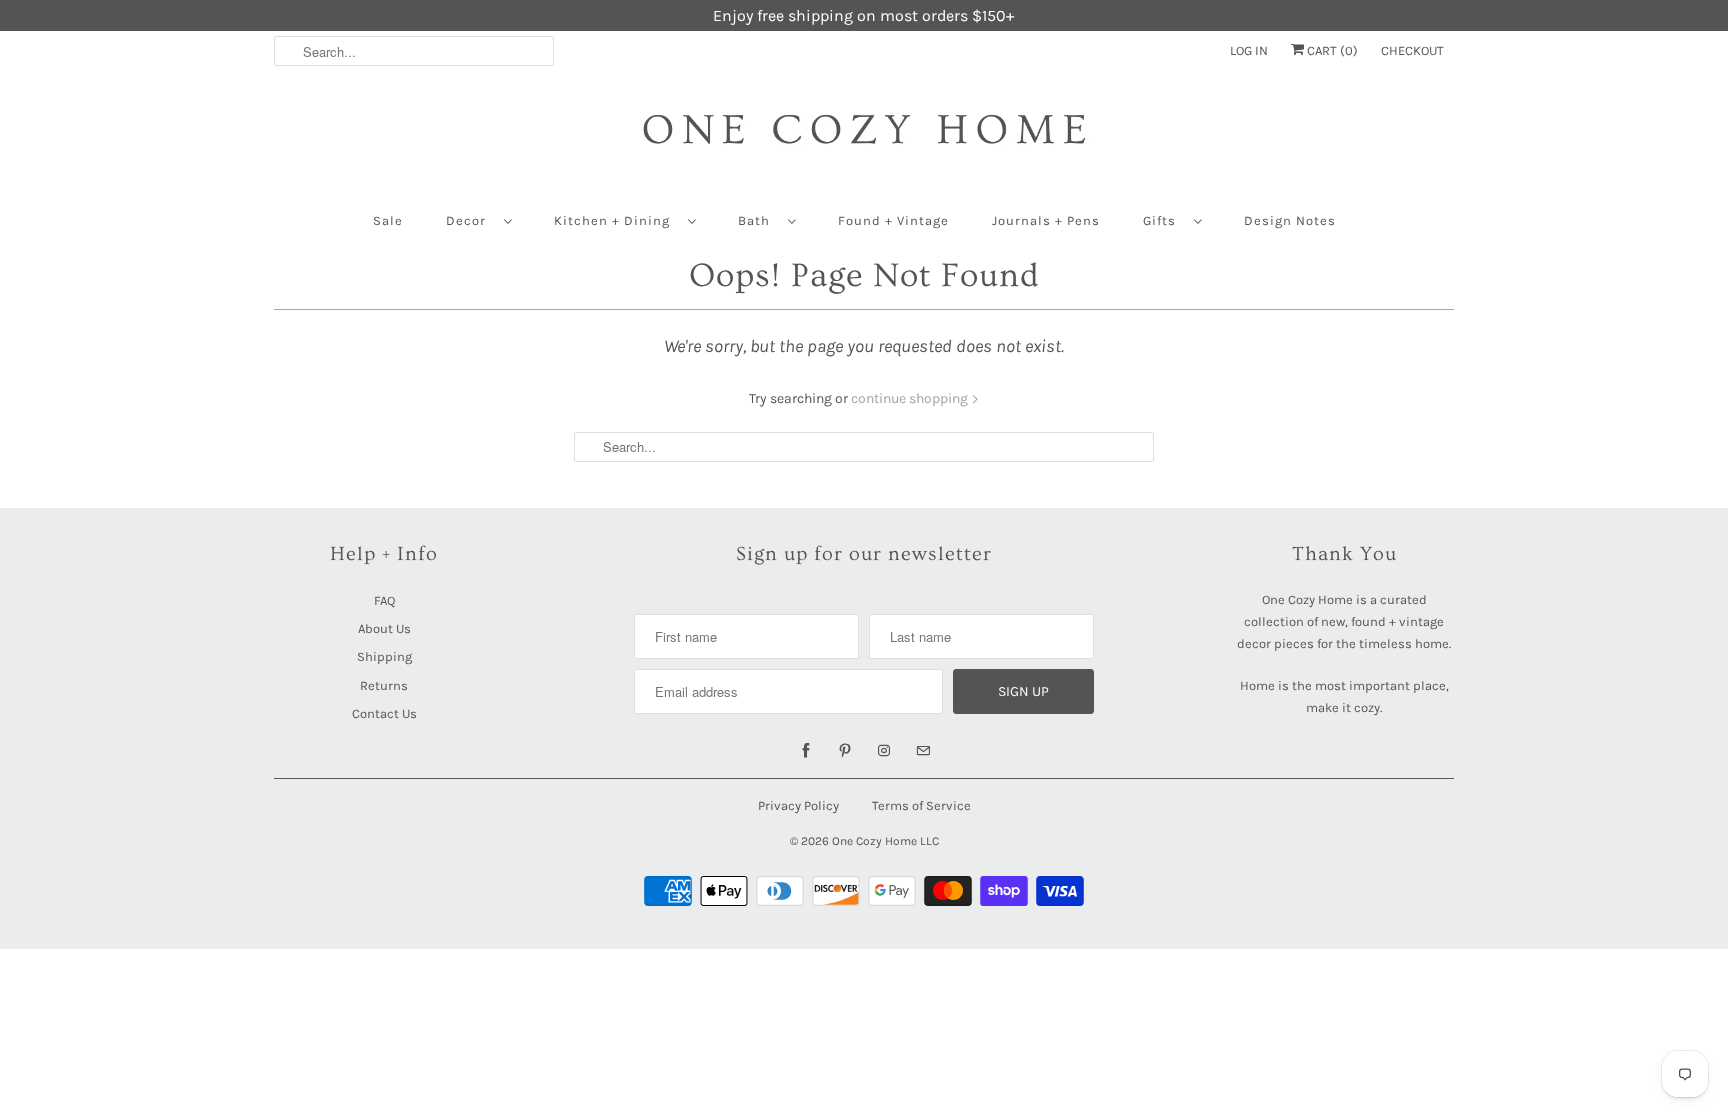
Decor (470, 220)
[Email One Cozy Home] (923, 751)
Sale (388, 220)
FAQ (384, 600)
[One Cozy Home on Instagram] (884, 751)
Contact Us (384, 713)
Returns (384, 685)
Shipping (384, 656)
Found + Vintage (893, 220)
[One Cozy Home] (864, 139)
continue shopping (911, 398)
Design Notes (1290, 220)
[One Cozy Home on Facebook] (806, 751)
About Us (384, 628)
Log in (1249, 50)
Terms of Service (921, 805)
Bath (758, 220)
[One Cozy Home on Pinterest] (845, 751)
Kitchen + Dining (616, 220)
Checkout (1412, 50)
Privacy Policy (798, 805)
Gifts (1163, 220)
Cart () (1331, 50)
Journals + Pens (1046, 220)
